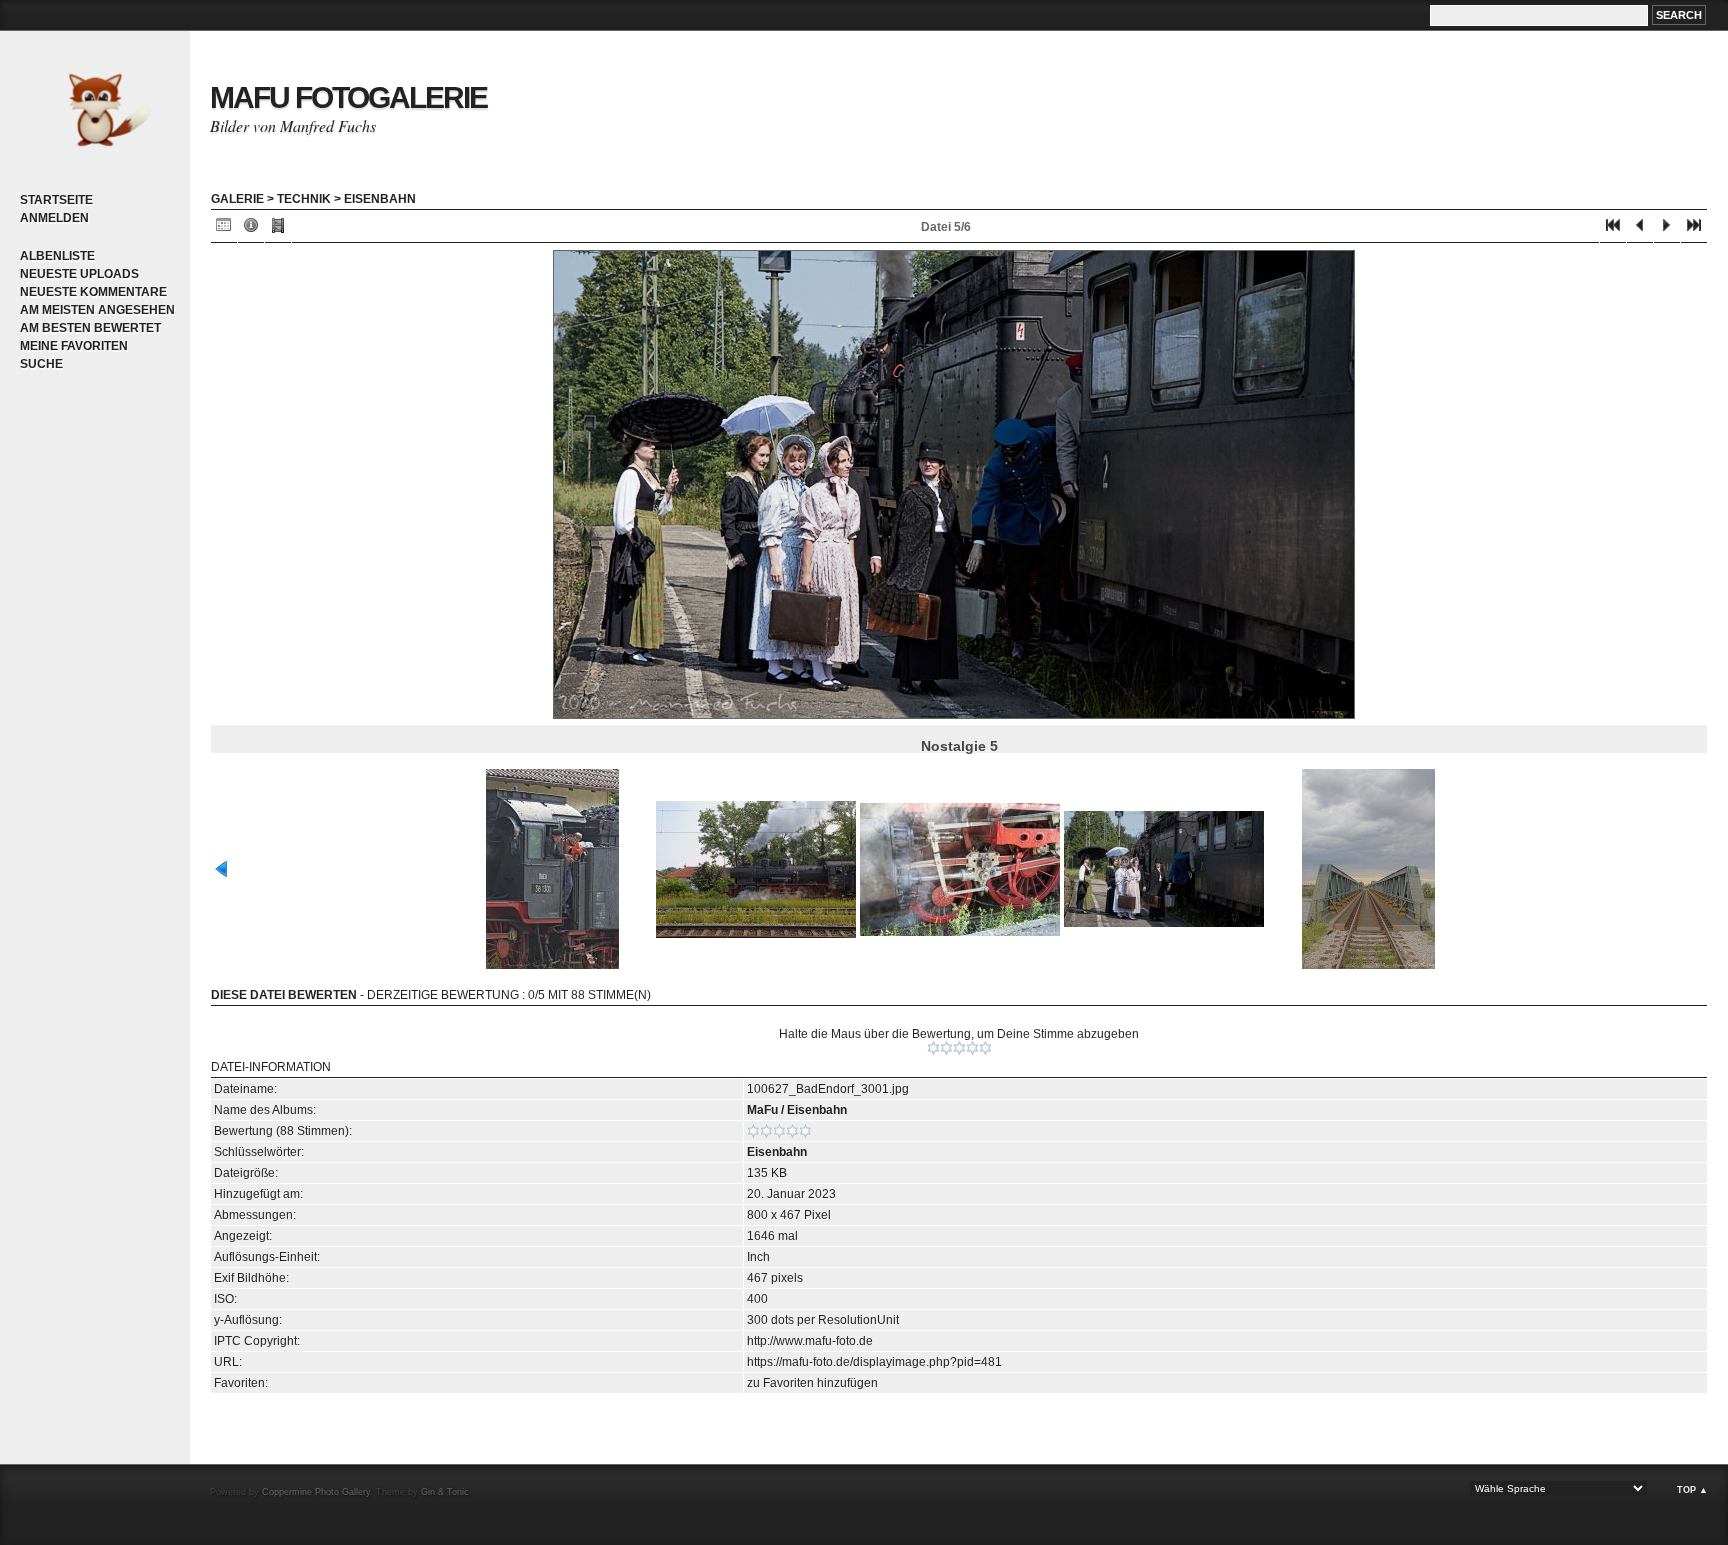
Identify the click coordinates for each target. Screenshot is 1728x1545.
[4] (972, 1048)
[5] (985, 1048)
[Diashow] (278, 229)
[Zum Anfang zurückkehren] (1613, 229)
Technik (304, 199)
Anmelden (54, 218)
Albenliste (57, 256)
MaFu (762, 1110)
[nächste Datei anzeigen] (1667, 229)
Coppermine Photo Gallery (316, 1492)
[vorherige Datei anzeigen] (1640, 229)
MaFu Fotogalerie (348, 97)
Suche (41, 364)
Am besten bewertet (90, 328)
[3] (959, 1048)
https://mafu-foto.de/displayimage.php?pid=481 (874, 1362)
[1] (933, 1048)
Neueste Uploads (79, 274)
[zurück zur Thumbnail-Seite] (224, 229)
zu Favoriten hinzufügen (812, 1383)
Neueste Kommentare (93, 292)
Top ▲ (1692, 1490)
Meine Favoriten (74, 346)
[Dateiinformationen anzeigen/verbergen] (251, 229)
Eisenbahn (380, 199)
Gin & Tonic (445, 1492)
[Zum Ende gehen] (1694, 229)
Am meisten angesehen (97, 310)
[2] (946, 1048)
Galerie (237, 199)
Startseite (56, 200)
